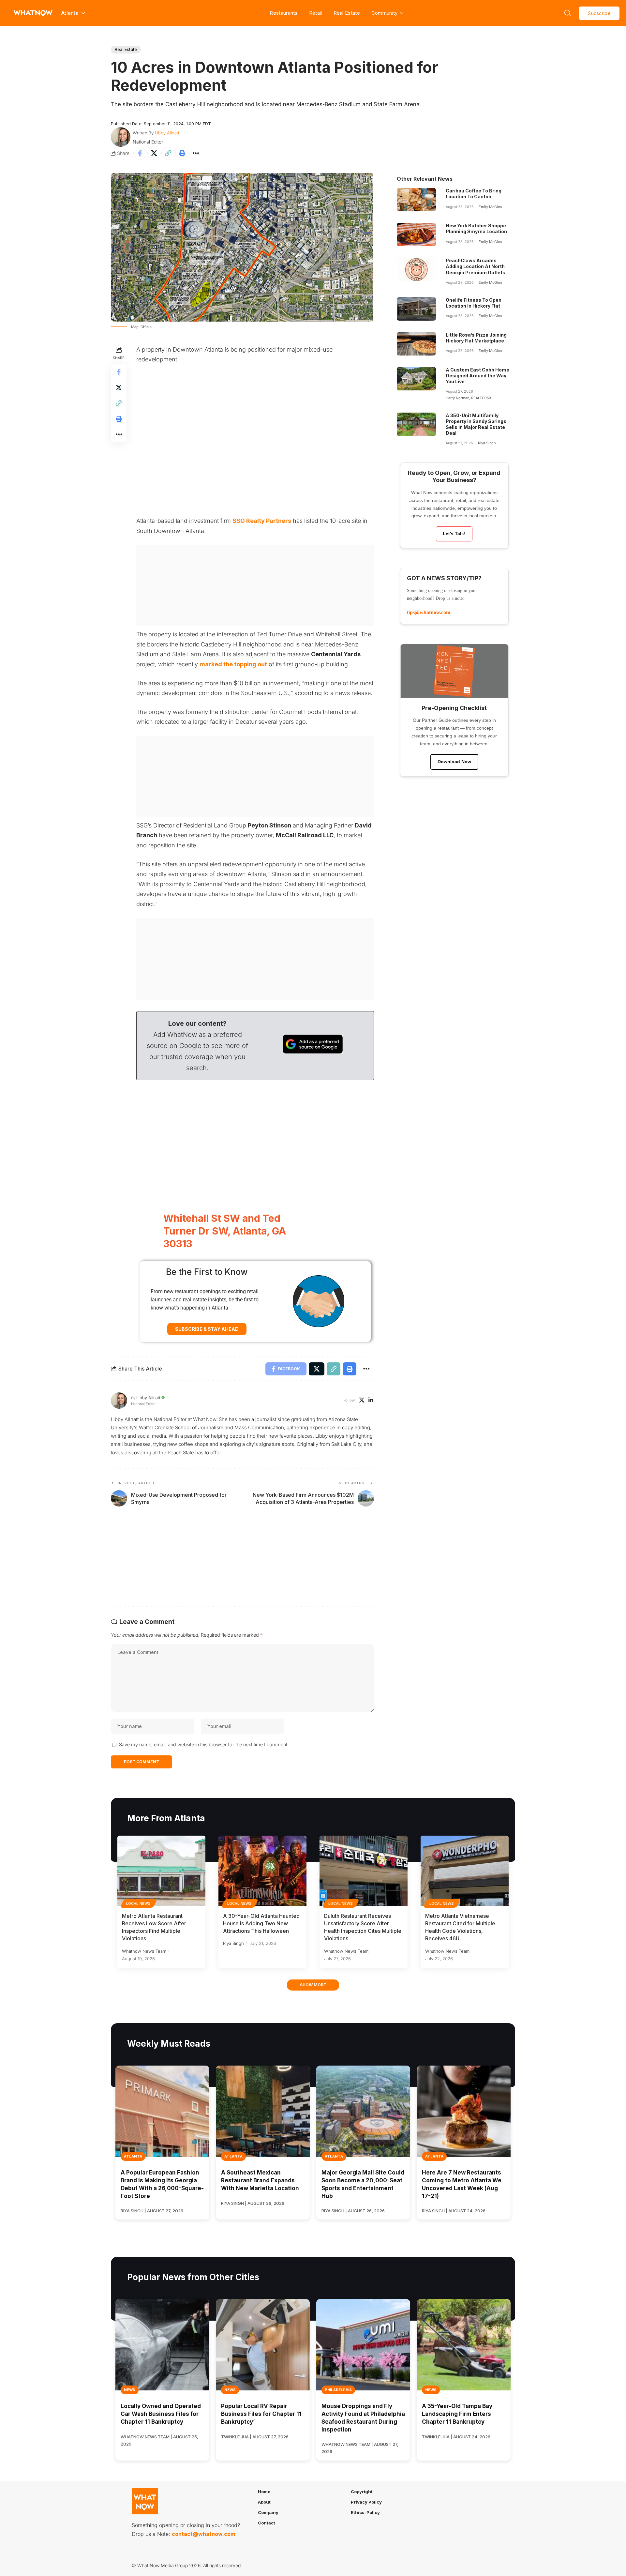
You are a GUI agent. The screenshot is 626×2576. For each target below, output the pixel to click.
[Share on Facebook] (140, 153)
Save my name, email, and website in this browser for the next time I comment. (204, 1744)
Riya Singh (487, 443)
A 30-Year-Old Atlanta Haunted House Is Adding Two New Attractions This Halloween (261, 1923)
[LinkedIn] (371, 1401)
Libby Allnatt (167, 133)
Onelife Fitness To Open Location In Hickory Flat (474, 303)
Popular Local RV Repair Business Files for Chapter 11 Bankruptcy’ (261, 2414)
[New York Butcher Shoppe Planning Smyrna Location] (416, 235)
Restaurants (283, 13)
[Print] (182, 153)
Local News (139, 1903)
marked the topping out (233, 664)
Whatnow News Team (144, 1951)
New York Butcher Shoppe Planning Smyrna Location (476, 228)
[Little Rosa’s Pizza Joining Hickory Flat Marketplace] (416, 344)
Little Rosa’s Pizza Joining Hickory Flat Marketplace (476, 338)
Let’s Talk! (454, 534)
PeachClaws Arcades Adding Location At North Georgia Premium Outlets (476, 266)
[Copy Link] (168, 153)
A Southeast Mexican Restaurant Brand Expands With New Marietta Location (260, 2180)
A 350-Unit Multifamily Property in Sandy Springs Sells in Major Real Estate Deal (476, 424)
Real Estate (347, 13)
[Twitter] (362, 1401)
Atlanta (133, 2156)
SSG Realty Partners (262, 521)
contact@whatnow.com (203, 2534)
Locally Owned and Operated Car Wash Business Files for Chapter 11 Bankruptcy (161, 2414)
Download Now (454, 762)
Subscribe (599, 13)
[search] (568, 13)
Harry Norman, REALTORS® (469, 398)
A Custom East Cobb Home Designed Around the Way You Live (477, 376)
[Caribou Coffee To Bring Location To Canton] (416, 200)
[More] (196, 153)
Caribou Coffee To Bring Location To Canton (474, 194)
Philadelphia (338, 2390)
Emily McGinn (490, 207)
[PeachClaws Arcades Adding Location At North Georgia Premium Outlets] (416, 269)
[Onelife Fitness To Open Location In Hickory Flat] (416, 309)
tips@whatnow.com (429, 612)
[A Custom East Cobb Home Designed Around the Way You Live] (416, 379)
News (130, 2390)
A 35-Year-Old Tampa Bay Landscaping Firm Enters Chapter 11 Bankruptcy (457, 2414)
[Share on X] (154, 153)
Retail (316, 13)
